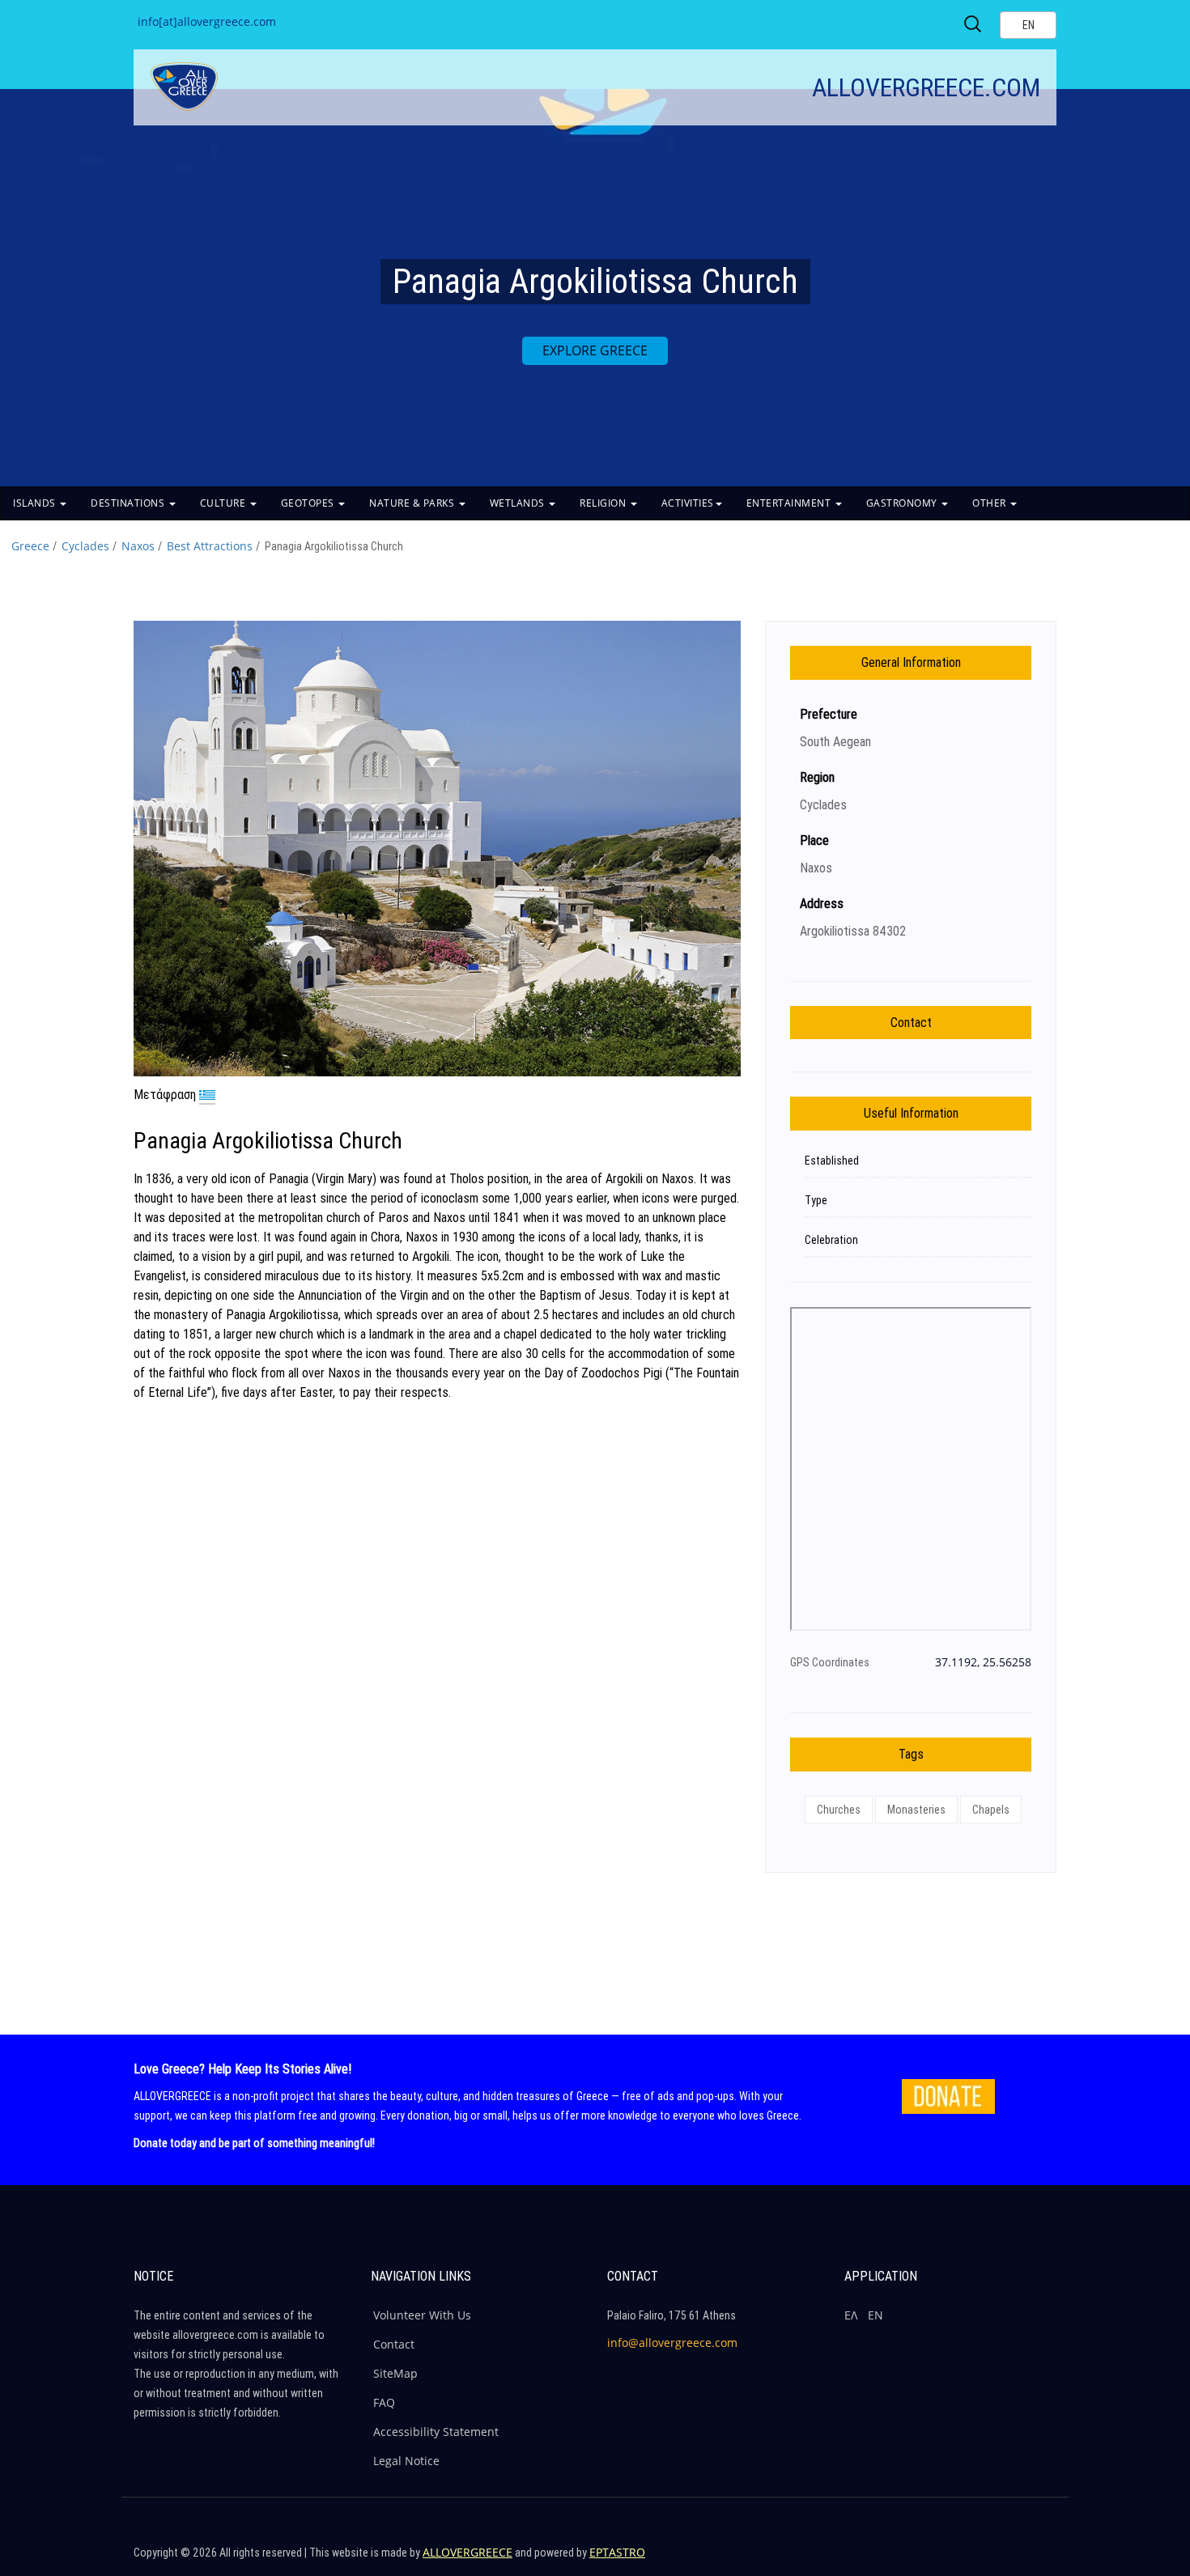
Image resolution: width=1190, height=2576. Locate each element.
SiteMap (395, 2373)
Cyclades (85, 546)
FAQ (384, 2402)
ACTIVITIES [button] (688, 503)
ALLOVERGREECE (467, 2552)
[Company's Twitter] (971, 2560)
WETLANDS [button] (519, 503)
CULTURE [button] (224, 503)
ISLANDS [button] (36, 503)
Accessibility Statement (436, 2432)
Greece (30, 546)
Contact (394, 2344)
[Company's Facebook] (936, 2560)
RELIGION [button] (604, 503)
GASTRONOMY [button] (903, 503)
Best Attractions (210, 546)
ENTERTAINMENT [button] (790, 503)
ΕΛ (851, 2315)
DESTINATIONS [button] (129, 503)
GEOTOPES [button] (309, 503)
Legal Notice (406, 2461)
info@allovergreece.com (672, 2343)
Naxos (138, 546)
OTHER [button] (990, 503)
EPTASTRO (617, 2552)
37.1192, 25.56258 (983, 1662)
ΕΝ (875, 2315)
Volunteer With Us (422, 2315)
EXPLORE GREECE (595, 350)
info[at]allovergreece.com (207, 21)
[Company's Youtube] (1040, 2560)
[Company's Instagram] (1005, 2560)
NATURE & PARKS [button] (413, 503)
